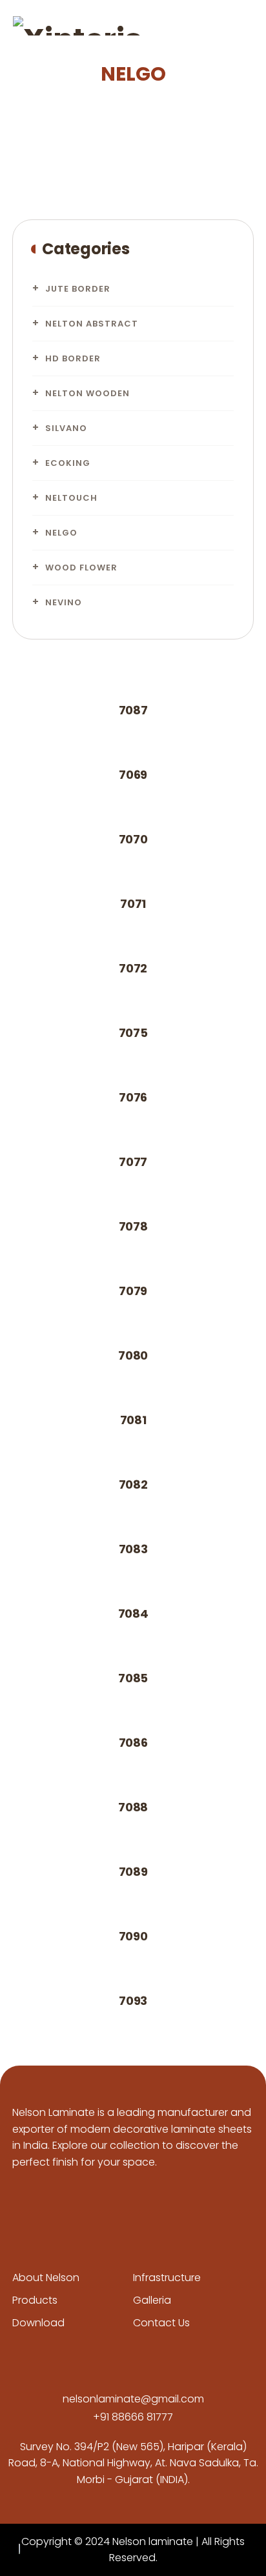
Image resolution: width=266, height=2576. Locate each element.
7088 (133, 1807)
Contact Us (161, 2323)
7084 (133, 1614)
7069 (133, 775)
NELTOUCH (71, 498)
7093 (133, 2001)
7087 (133, 710)
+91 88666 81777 (133, 2417)
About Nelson (46, 2278)
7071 (133, 904)
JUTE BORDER (78, 289)
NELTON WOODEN (87, 393)
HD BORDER (73, 358)
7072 (133, 968)
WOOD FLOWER (81, 568)
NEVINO (64, 602)
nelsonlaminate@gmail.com (133, 2399)
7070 (133, 839)
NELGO (61, 533)
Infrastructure (167, 2278)
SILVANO (66, 428)
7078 (133, 1226)
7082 (133, 1484)
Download (38, 2323)
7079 (133, 1291)
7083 (133, 1549)
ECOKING (68, 463)
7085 (133, 1678)
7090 (133, 1936)
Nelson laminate (153, 2541)
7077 (133, 1162)
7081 (133, 1420)
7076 (133, 1097)
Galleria (152, 2300)
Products (35, 2300)
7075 (133, 1033)
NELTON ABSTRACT (92, 324)
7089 (133, 1872)
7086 (133, 1743)
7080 (133, 1355)
